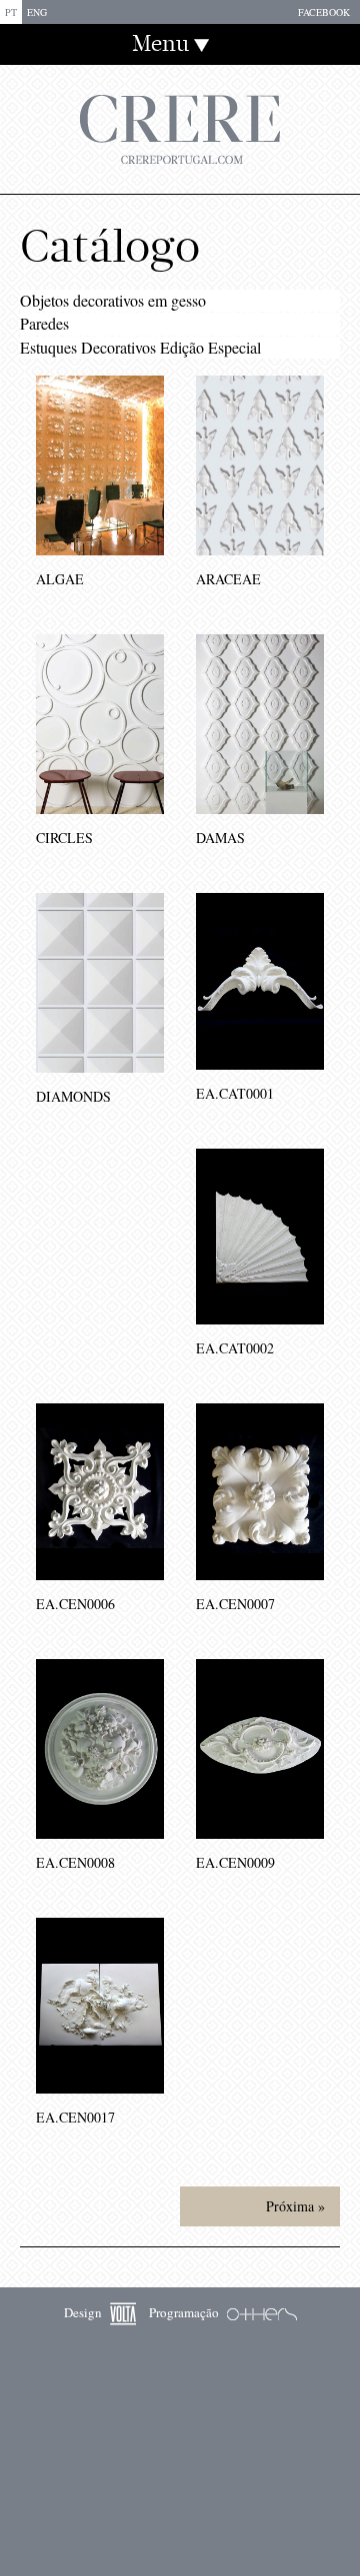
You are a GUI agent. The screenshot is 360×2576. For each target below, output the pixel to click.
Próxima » (295, 2206)
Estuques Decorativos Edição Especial (140, 347)
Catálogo (110, 247)
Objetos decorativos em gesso (113, 300)
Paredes (44, 323)
